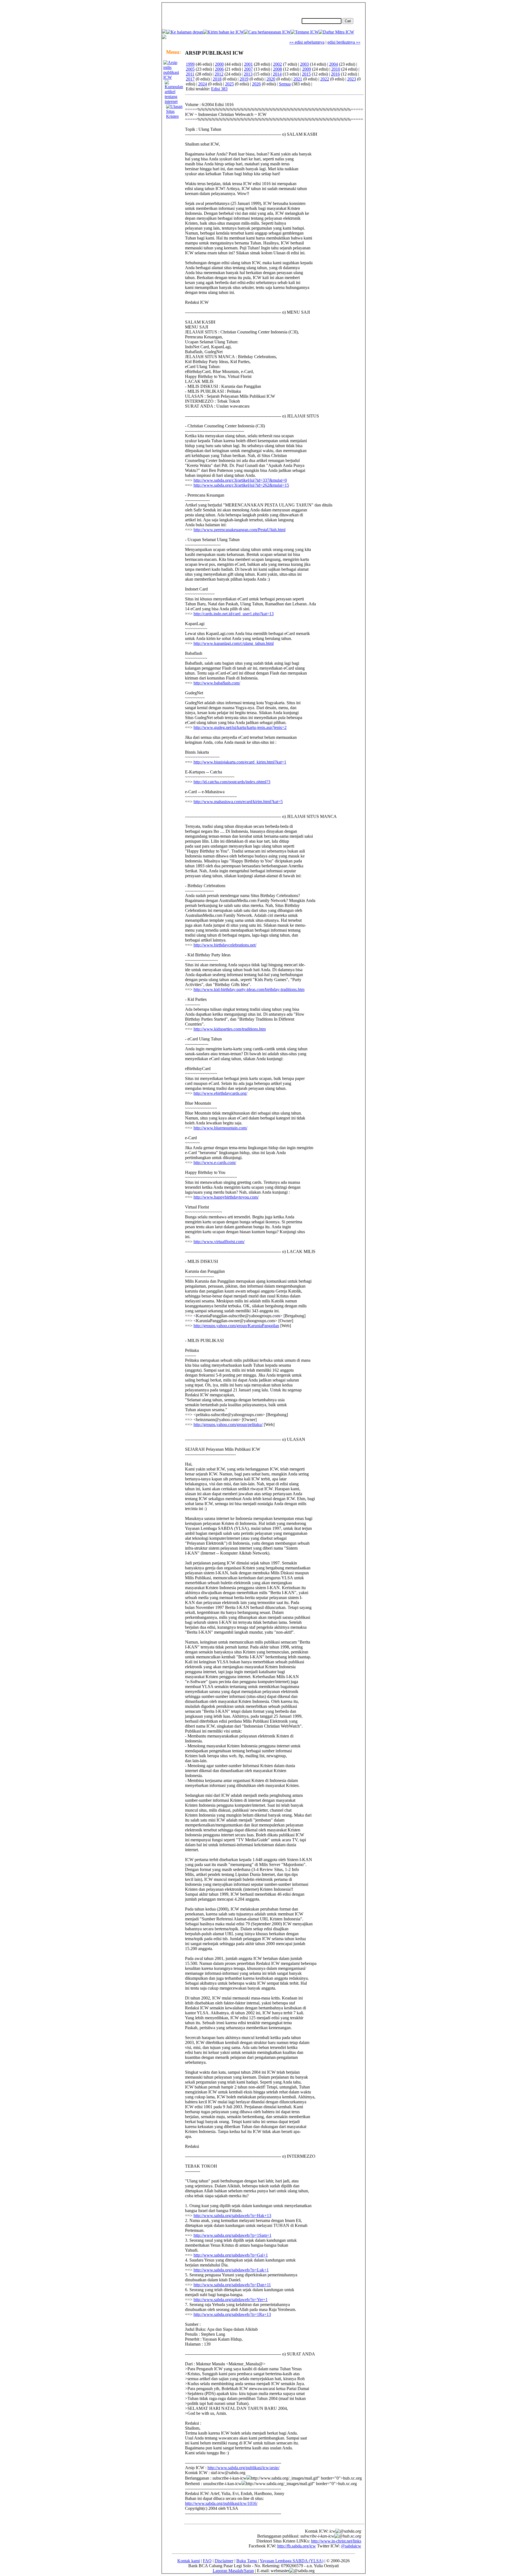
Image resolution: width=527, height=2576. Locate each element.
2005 (190, 69)
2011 (190, 74)
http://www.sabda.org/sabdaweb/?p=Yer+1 (231, 2300)
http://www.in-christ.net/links (336, 2541)
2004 (333, 64)
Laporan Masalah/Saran (233, 2571)
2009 (307, 69)
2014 (277, 74)
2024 (203, 84)
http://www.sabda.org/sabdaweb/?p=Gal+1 (231, 2255)
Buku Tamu (247, 2561)
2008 (277, 69)
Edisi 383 (219, 89)
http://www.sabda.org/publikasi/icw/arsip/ (243, 2468)
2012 (219, 74)
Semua (285, 84)
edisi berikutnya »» (344, 42)
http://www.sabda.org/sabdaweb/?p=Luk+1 (231, 2270)
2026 (256, 84)
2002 (277, 64)
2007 (248, 69)
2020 (271, 79)
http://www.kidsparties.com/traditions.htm (230, 1029)
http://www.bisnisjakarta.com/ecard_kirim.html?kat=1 (240, 762)
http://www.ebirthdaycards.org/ (220, 1093)
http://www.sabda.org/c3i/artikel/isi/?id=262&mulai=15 (241, 485)
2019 (244, 79)
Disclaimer (224, 2561)
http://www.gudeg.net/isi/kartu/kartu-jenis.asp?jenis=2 (240, 727)
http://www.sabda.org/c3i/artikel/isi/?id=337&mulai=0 (240, 480)
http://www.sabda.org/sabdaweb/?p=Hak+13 (232, 2216)
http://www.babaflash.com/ (217, 683)
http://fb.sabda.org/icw (297, 2546)
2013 (248, 74)
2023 (352, 79)
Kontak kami (189, 2561)
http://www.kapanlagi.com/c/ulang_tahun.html (234, 643)
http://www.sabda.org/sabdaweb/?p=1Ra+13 (232, 2314)
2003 (304, 64)
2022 (325, 79)
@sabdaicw (351, 2546)
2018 (217, 79)
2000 (219, 64)
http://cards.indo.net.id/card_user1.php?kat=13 (234, 614)
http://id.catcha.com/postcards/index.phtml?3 (232, 782)
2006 (219, 69)
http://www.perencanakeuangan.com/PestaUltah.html (239, 530)
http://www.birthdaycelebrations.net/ (225, 945)
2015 (306, 74)
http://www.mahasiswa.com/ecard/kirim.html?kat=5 (238, 802)
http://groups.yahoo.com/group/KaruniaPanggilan (236, 1326)
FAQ (207, 2561)
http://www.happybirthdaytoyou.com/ (226, 1197)
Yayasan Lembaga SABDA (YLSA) (291, 2561)
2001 (248, 64)
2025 (229, 84)
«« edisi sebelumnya (307, 42)
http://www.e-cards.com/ (215, 1162)
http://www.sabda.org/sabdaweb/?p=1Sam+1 (232, 2235)
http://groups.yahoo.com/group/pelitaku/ (228, 1425)
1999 (190, 64)
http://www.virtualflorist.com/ (219, 1242)
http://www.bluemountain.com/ (220, 1128)
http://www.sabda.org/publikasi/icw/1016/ (221, 2503)
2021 (298, 79)
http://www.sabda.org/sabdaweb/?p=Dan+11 (232, 2285)
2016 (335, 74)
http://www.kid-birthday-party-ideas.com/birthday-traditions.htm (249, 989)
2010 (336, 69)
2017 (190, 79)
